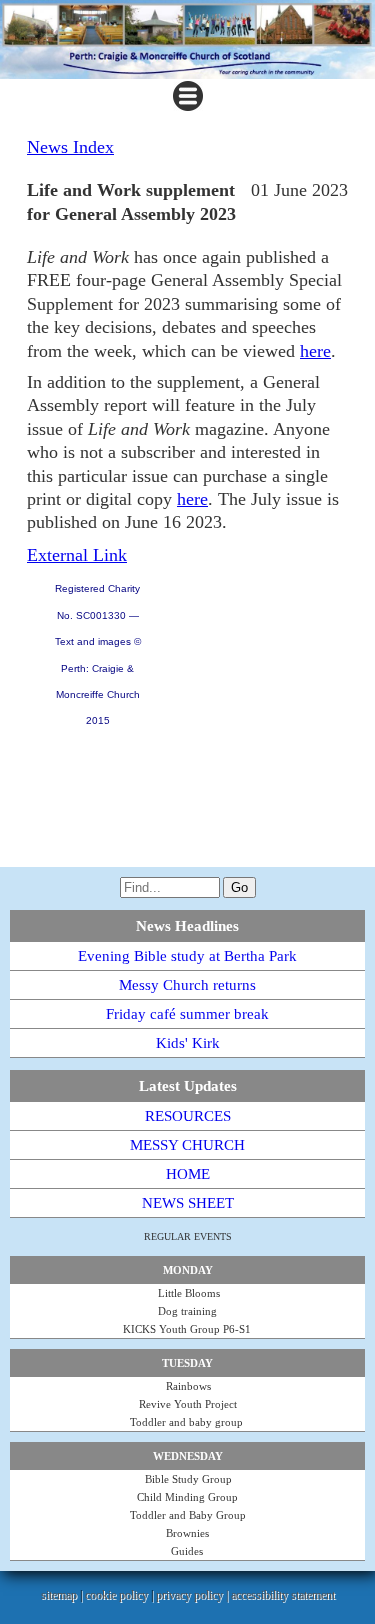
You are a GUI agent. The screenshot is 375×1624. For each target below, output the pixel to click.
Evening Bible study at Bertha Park (187, 956)
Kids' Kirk (188, 1043)
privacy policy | (193, 1595)
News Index (70, 147)
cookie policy (116, 1595)
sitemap (59, 1595)
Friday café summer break (187, 1014)
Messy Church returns (187, 985)
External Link (77, 555)
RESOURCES (188, 1116)
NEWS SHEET (188, 1203)
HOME (188, 1174)
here (315, 351)
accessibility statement (283, 1595)
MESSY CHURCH (187, 1145)
